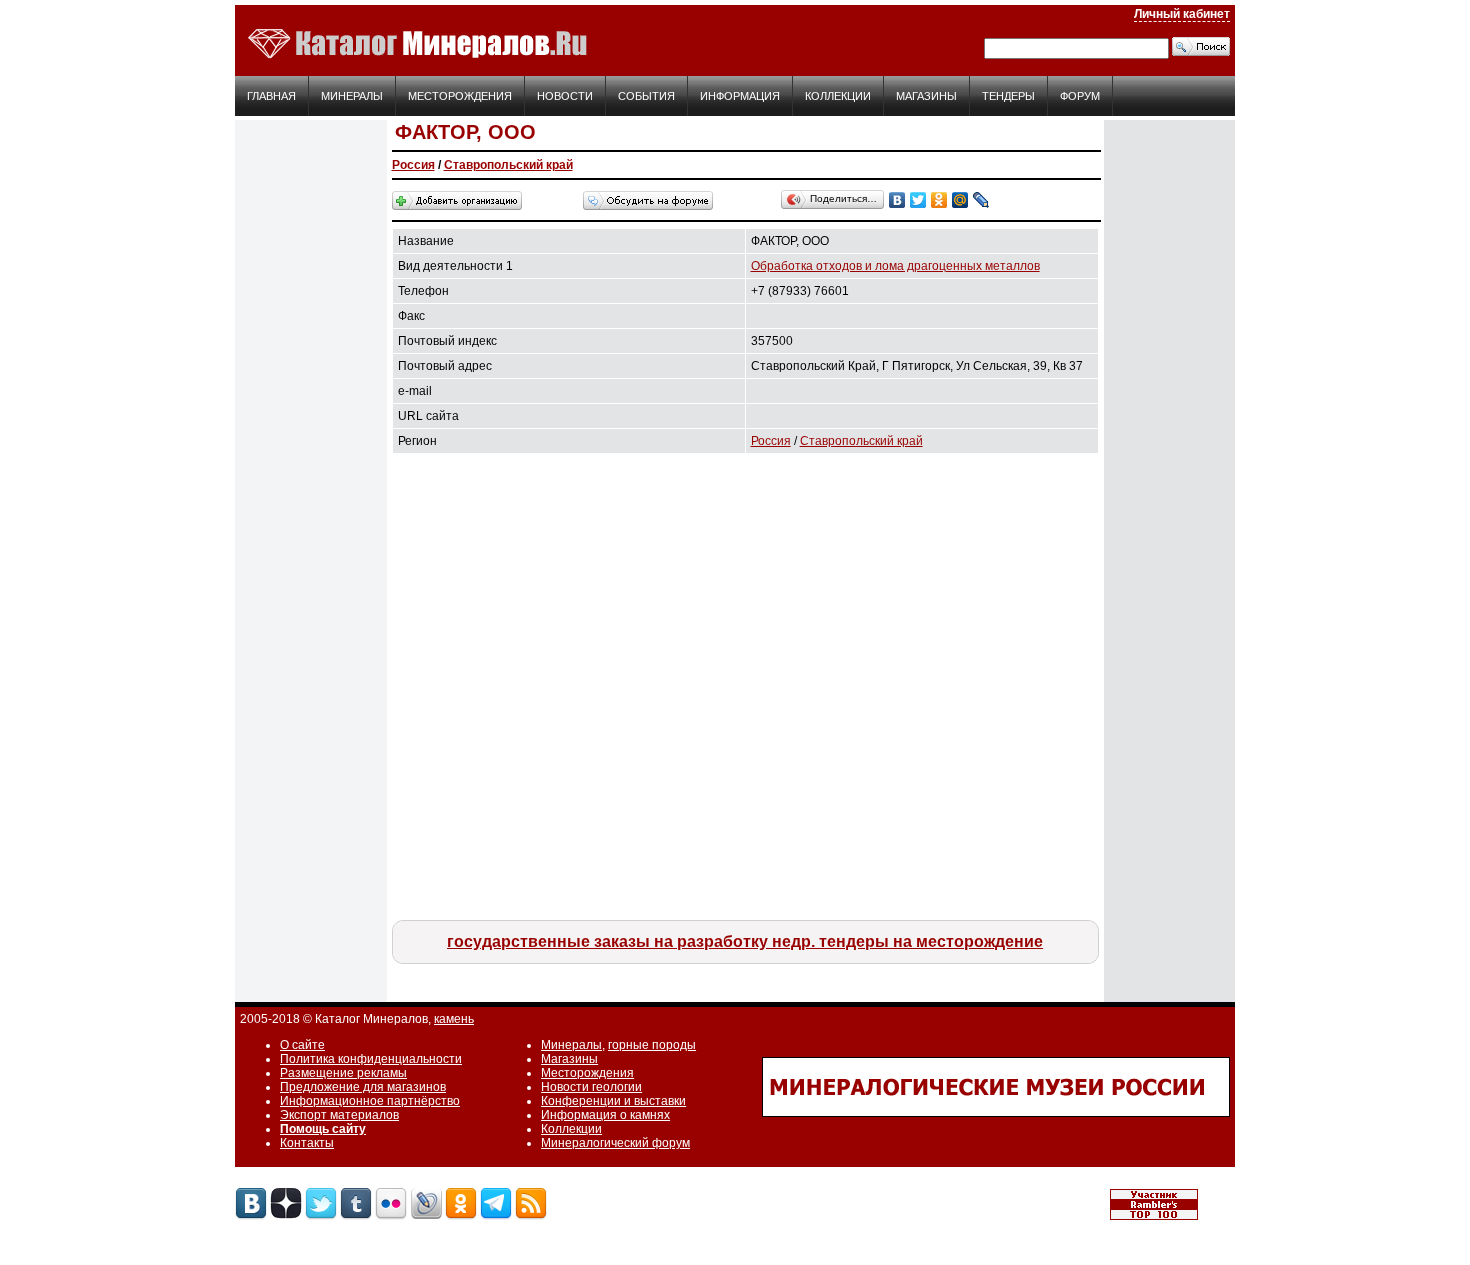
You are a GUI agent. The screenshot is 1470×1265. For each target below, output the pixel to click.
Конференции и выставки (613, 1101)
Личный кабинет (1182, 14)
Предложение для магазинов (363, 1087)
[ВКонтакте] (897, 200)
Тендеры (1008, 96)
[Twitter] (918, 200)
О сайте (302, 1045)
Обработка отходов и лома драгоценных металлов (895, 266)
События (646, 96)
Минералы (352, 96)
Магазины (926, 96)
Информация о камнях (605, 1115)
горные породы (652, 1045)
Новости (565, 96)
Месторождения (460, 96)
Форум (1080, 96)
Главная (271, 96)
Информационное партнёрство (370, 1101)
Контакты (307, 1143)
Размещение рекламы (343, 1073)
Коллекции (838, 96)
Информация (740, 96)
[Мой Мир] (960, 200)
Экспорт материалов (339, 1115)
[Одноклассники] (939, 200)
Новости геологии (591, 1087)
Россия (413, 165)
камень (454, 1019)
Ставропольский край (508, 165)
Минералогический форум (615, 1143)
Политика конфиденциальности (371, 1059)
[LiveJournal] (981, 200)
